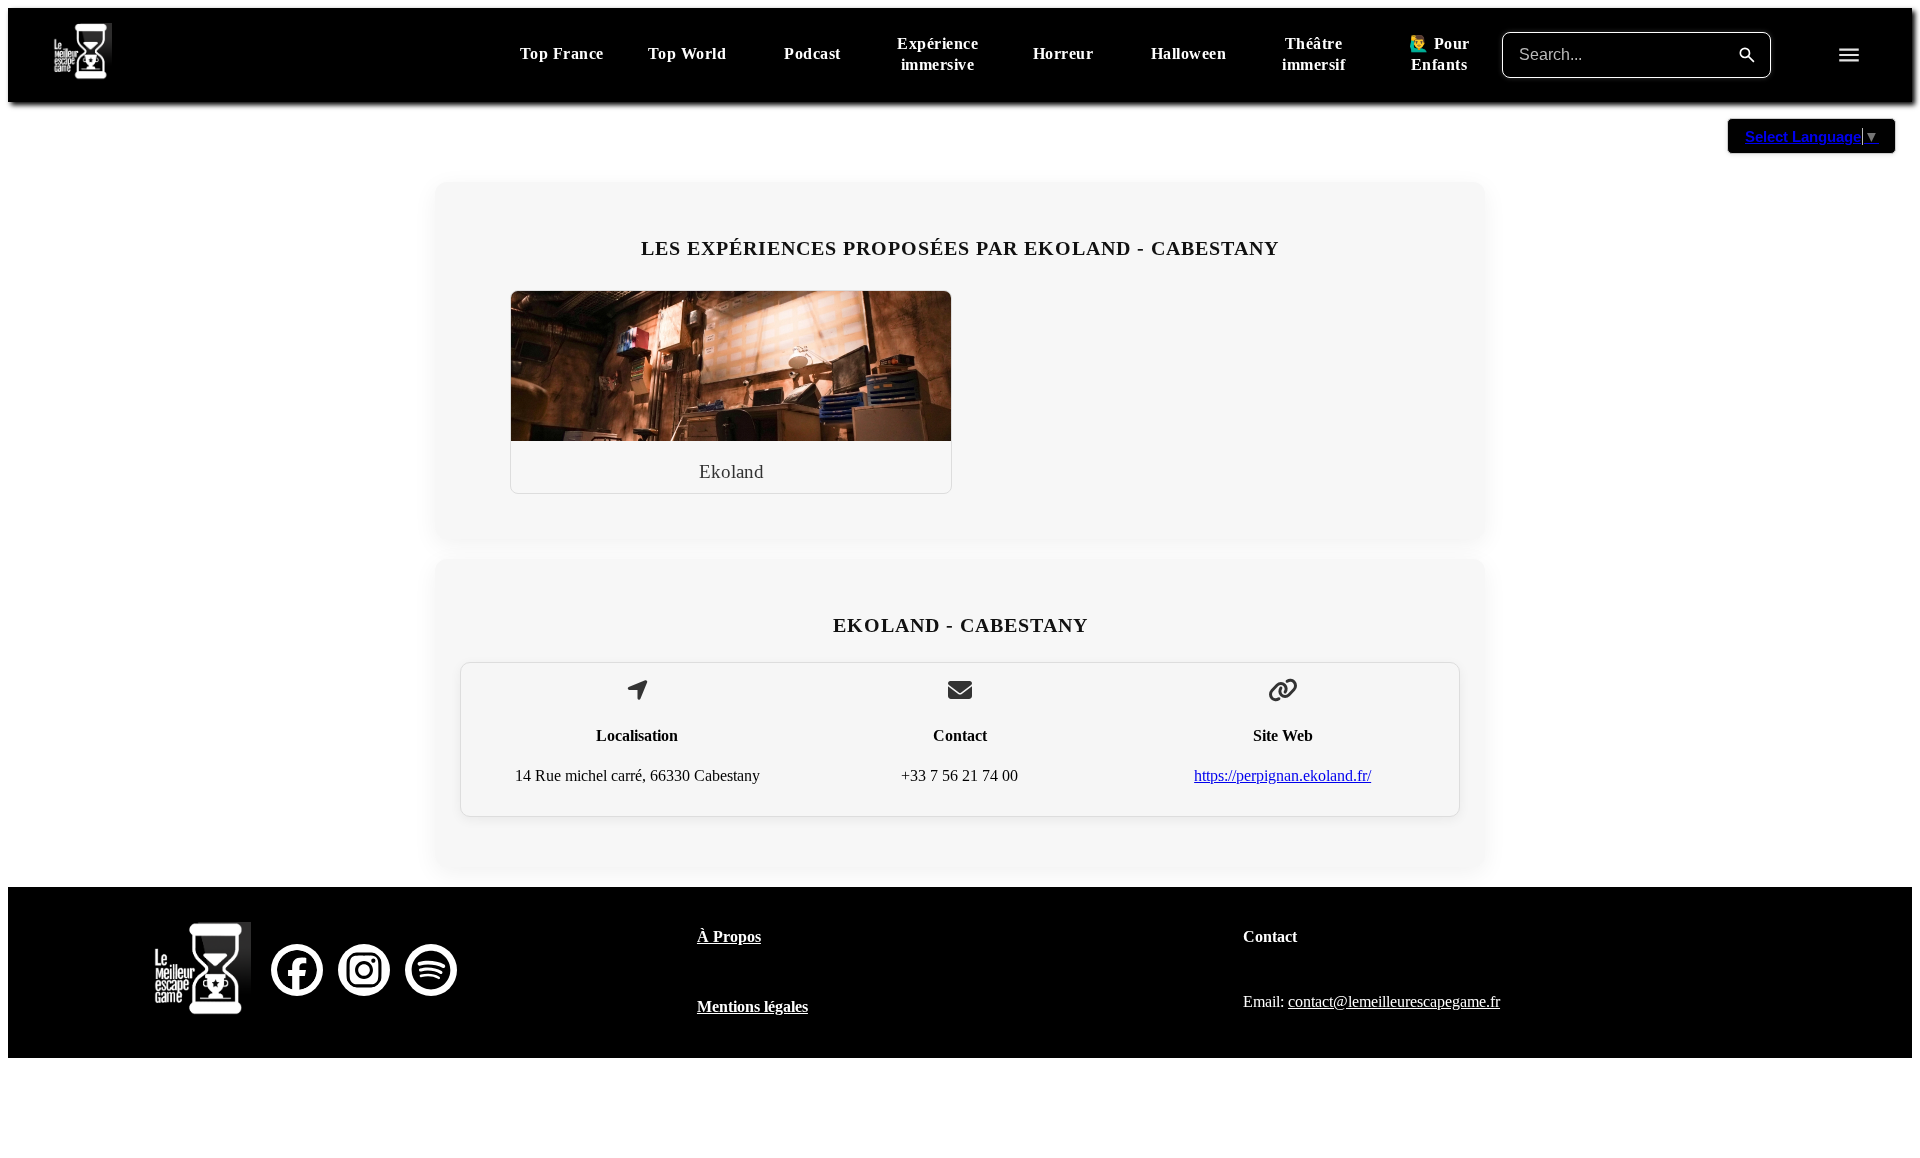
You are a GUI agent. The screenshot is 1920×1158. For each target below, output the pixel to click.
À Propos (729, 936)
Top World (687, 53)
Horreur (1063, 53)
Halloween (1189, 53)
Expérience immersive (937, 54)
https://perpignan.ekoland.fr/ (1282, 775)
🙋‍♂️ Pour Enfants (1439, 54)
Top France (562, 53)
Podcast (812, 53)
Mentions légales (752, 1006)
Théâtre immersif (1313, 54)
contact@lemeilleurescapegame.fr (1394, 1001)
